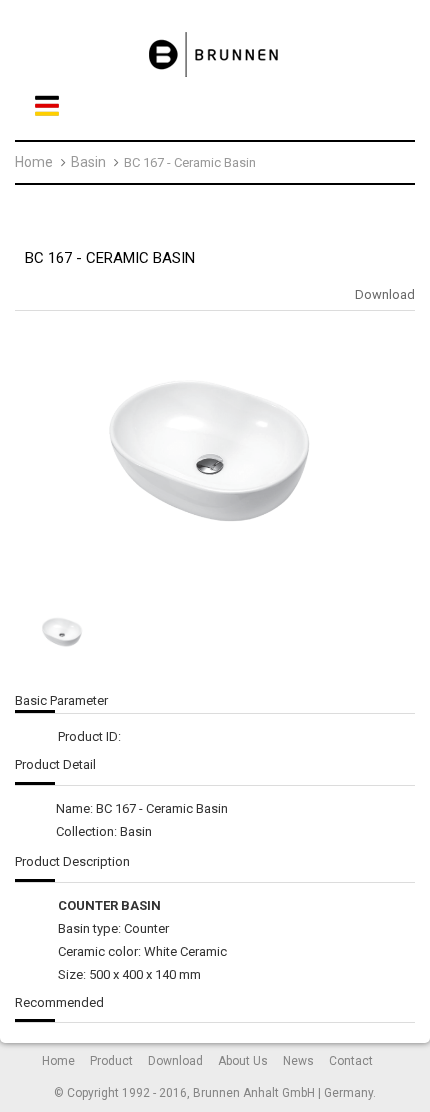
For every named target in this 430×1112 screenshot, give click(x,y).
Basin (88, 162)
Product (111, 1061)
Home (34, 162)
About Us (243, 1061)
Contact (351, 1061)
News (298, 1061)
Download (385, 294)
